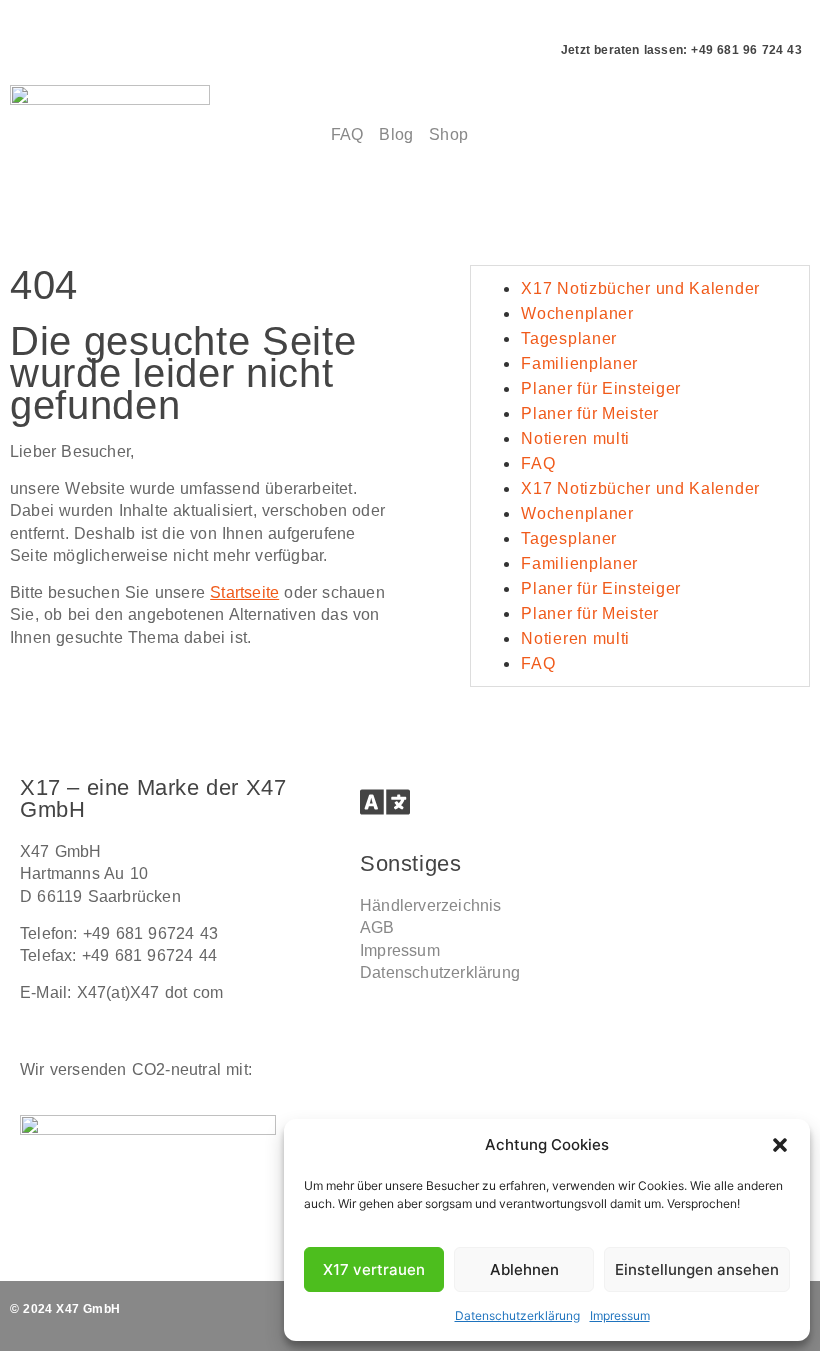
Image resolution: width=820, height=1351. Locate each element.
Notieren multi (575, 438)
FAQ (538, 463)
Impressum (620, 1315)
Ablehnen (524, 1269)
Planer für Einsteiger (601, 388)
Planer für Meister (590, 413)
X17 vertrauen (374, 1269)
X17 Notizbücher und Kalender (640, 288)
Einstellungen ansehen (697, 1269)
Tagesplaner (569, 338)
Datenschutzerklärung (517, 1315)
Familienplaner (579, 363)
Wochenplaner (577, 313)
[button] (780, 1145)
